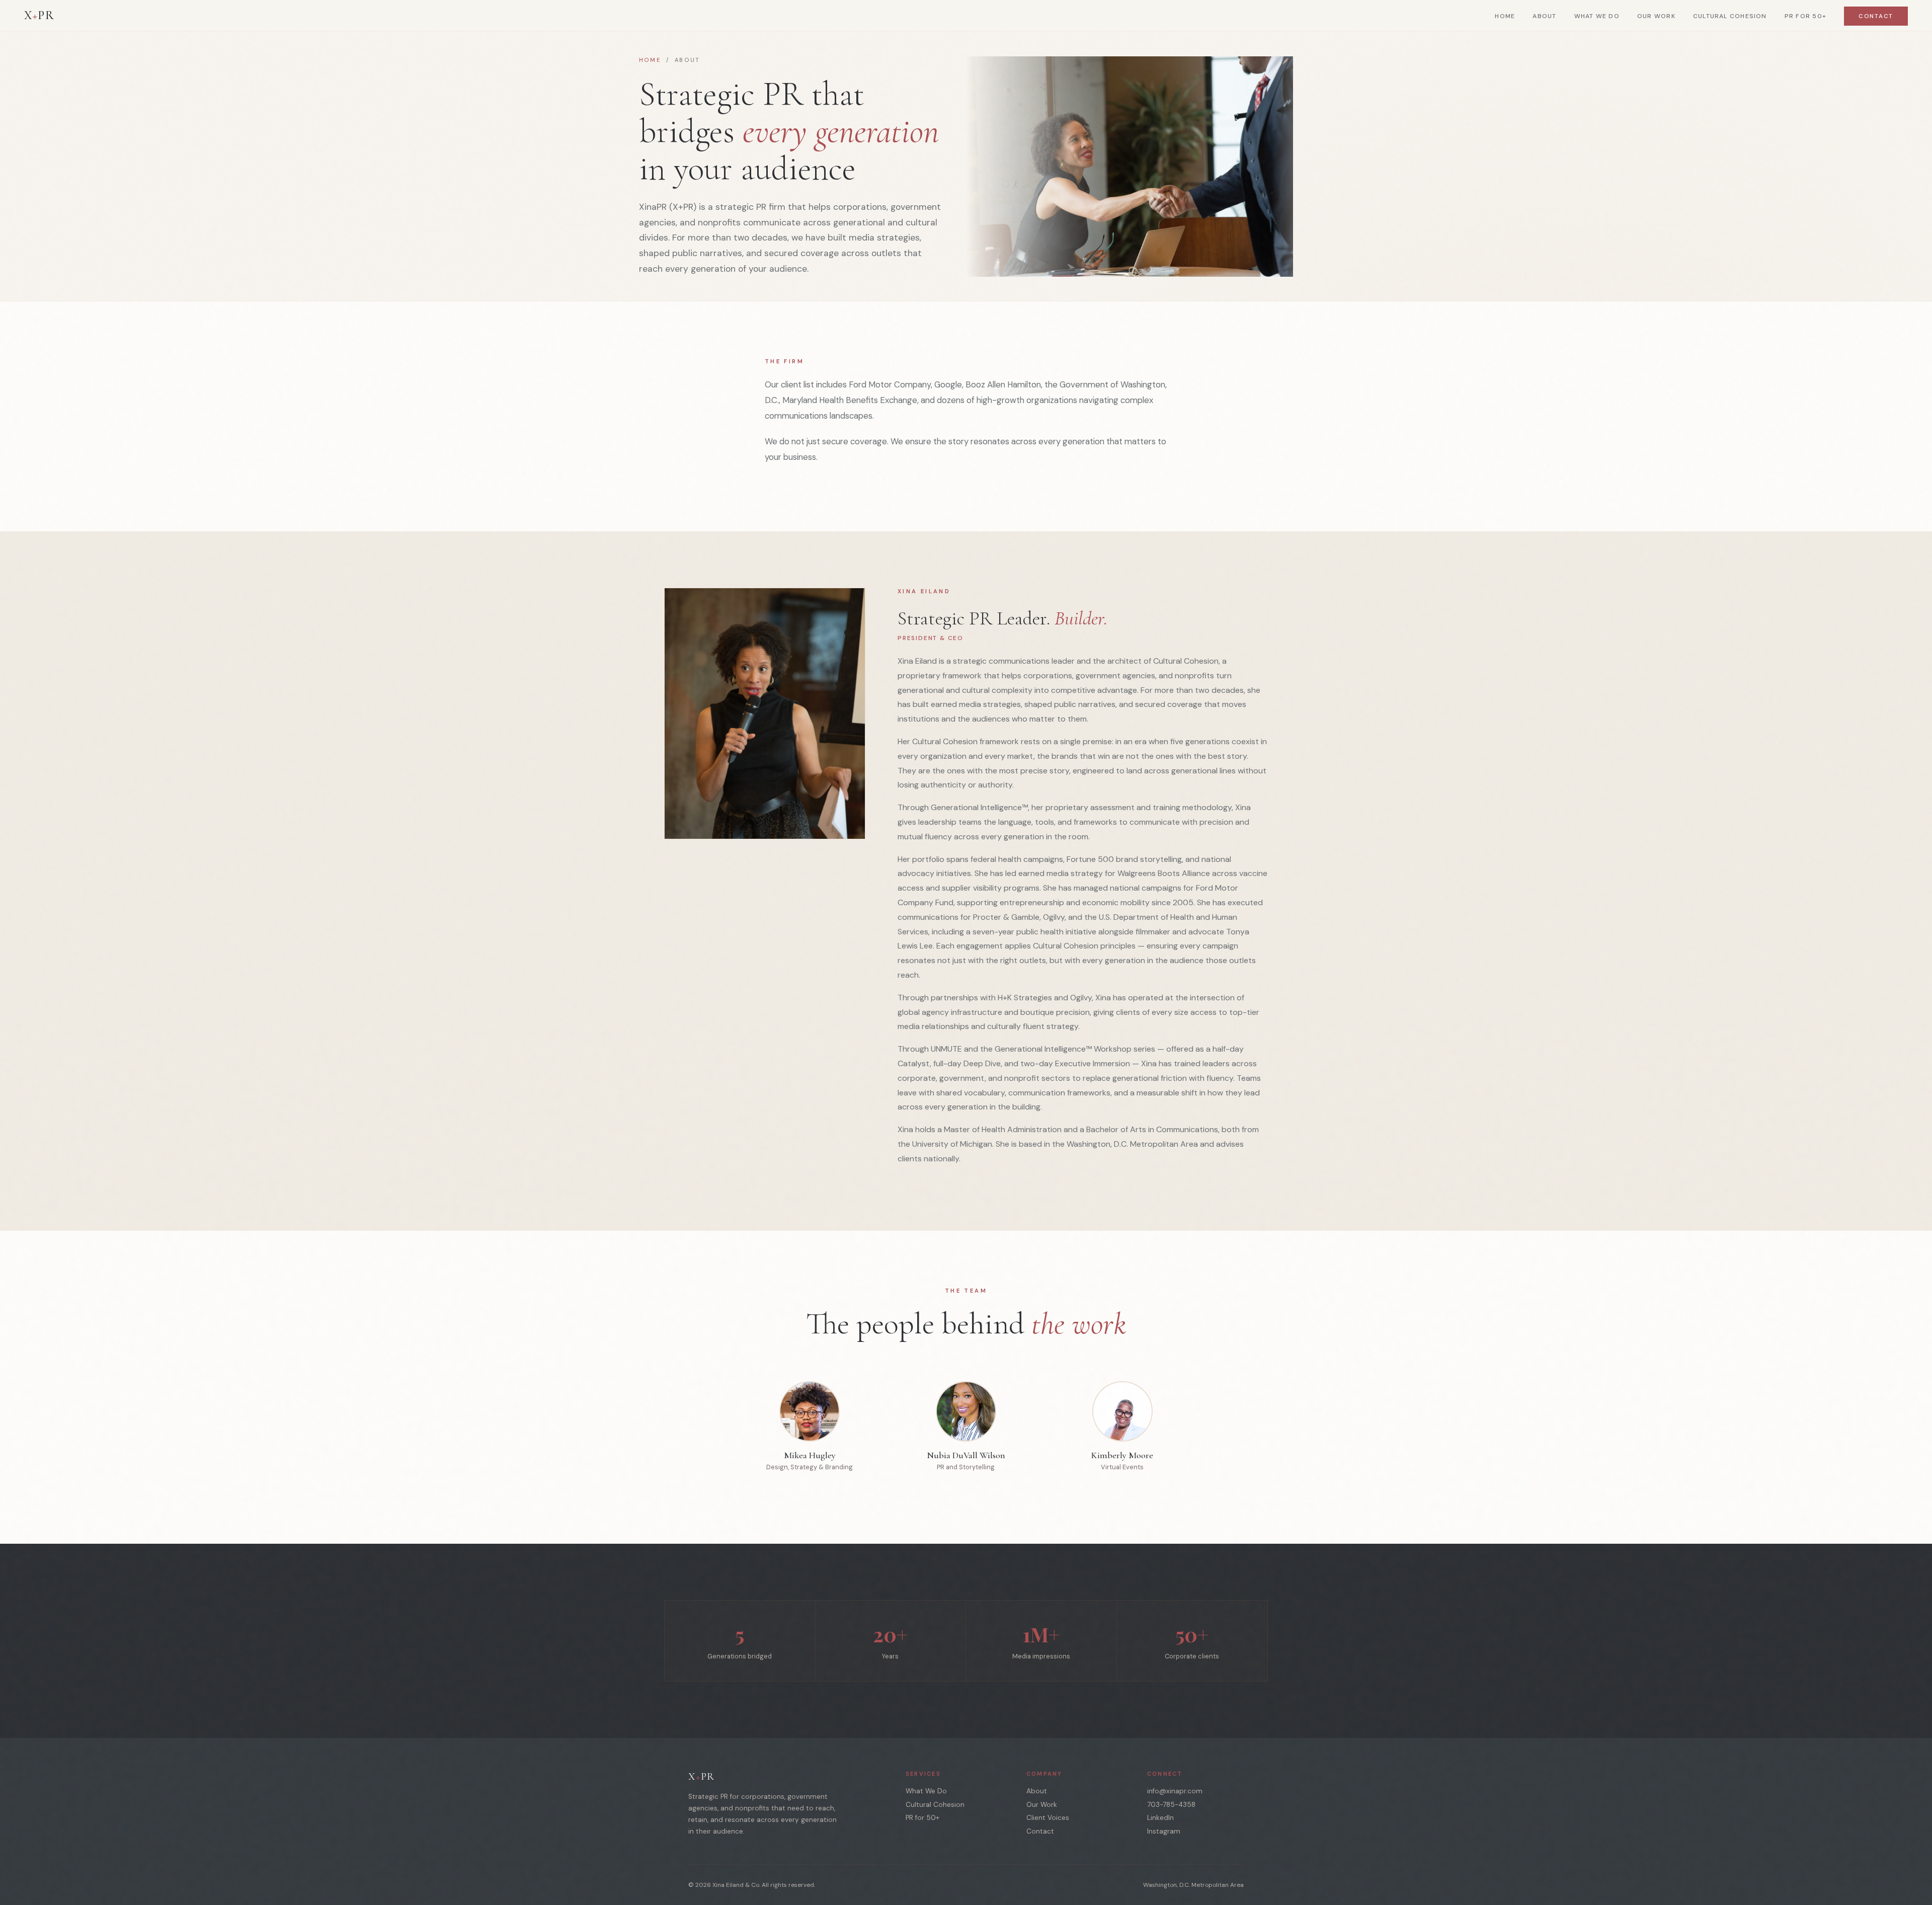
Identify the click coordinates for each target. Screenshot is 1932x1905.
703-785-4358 (1171, 1805)
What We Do (1597, 16)
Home (1505, 16)
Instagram (1164, 1831)
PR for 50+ (1805, 16)
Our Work (1656, 16)
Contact (1876, 16)
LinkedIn (1160, 1818)
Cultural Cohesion (1730, 16)
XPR (39, 15)
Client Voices (1048, 1818)
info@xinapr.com (1175, 1791)
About (1544, 16)
